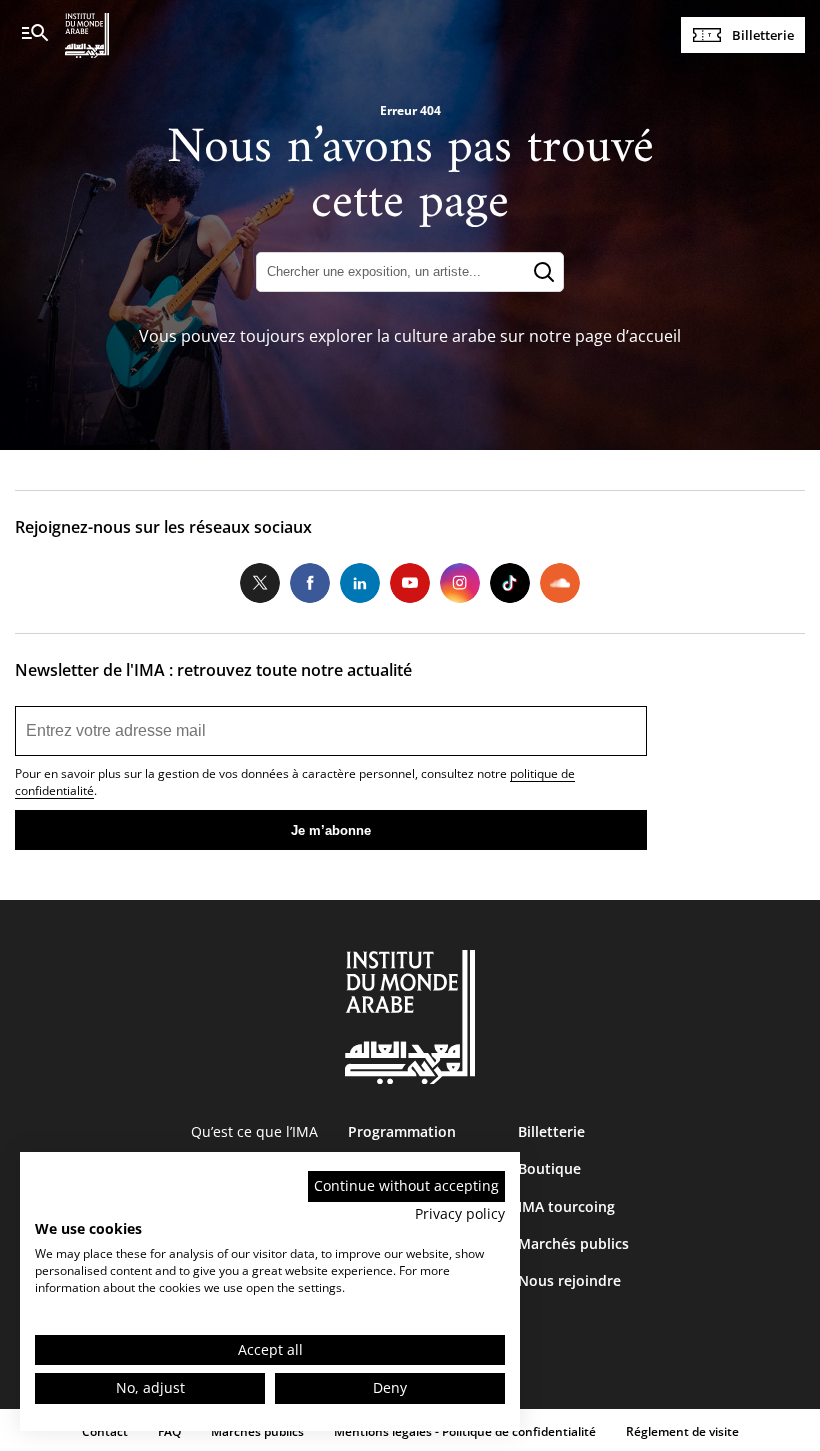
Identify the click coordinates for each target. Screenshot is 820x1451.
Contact (105, 1431)
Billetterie (763, 35)
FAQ (169, 1431)
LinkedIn (360, 583)
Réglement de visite (682, 1431)
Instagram (460, 583)
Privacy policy (460, 1213)
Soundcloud (560, 583)
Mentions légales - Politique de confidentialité (465, 1431)
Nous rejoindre (569, 1280)
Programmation (402, 1131)
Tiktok (510, 583)
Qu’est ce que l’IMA (254, 1131)
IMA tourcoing (566, 1206)
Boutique (549, 1168)
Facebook (310, 583)
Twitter (260, 583)
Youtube (410, 583)
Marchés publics (573, 1243)
